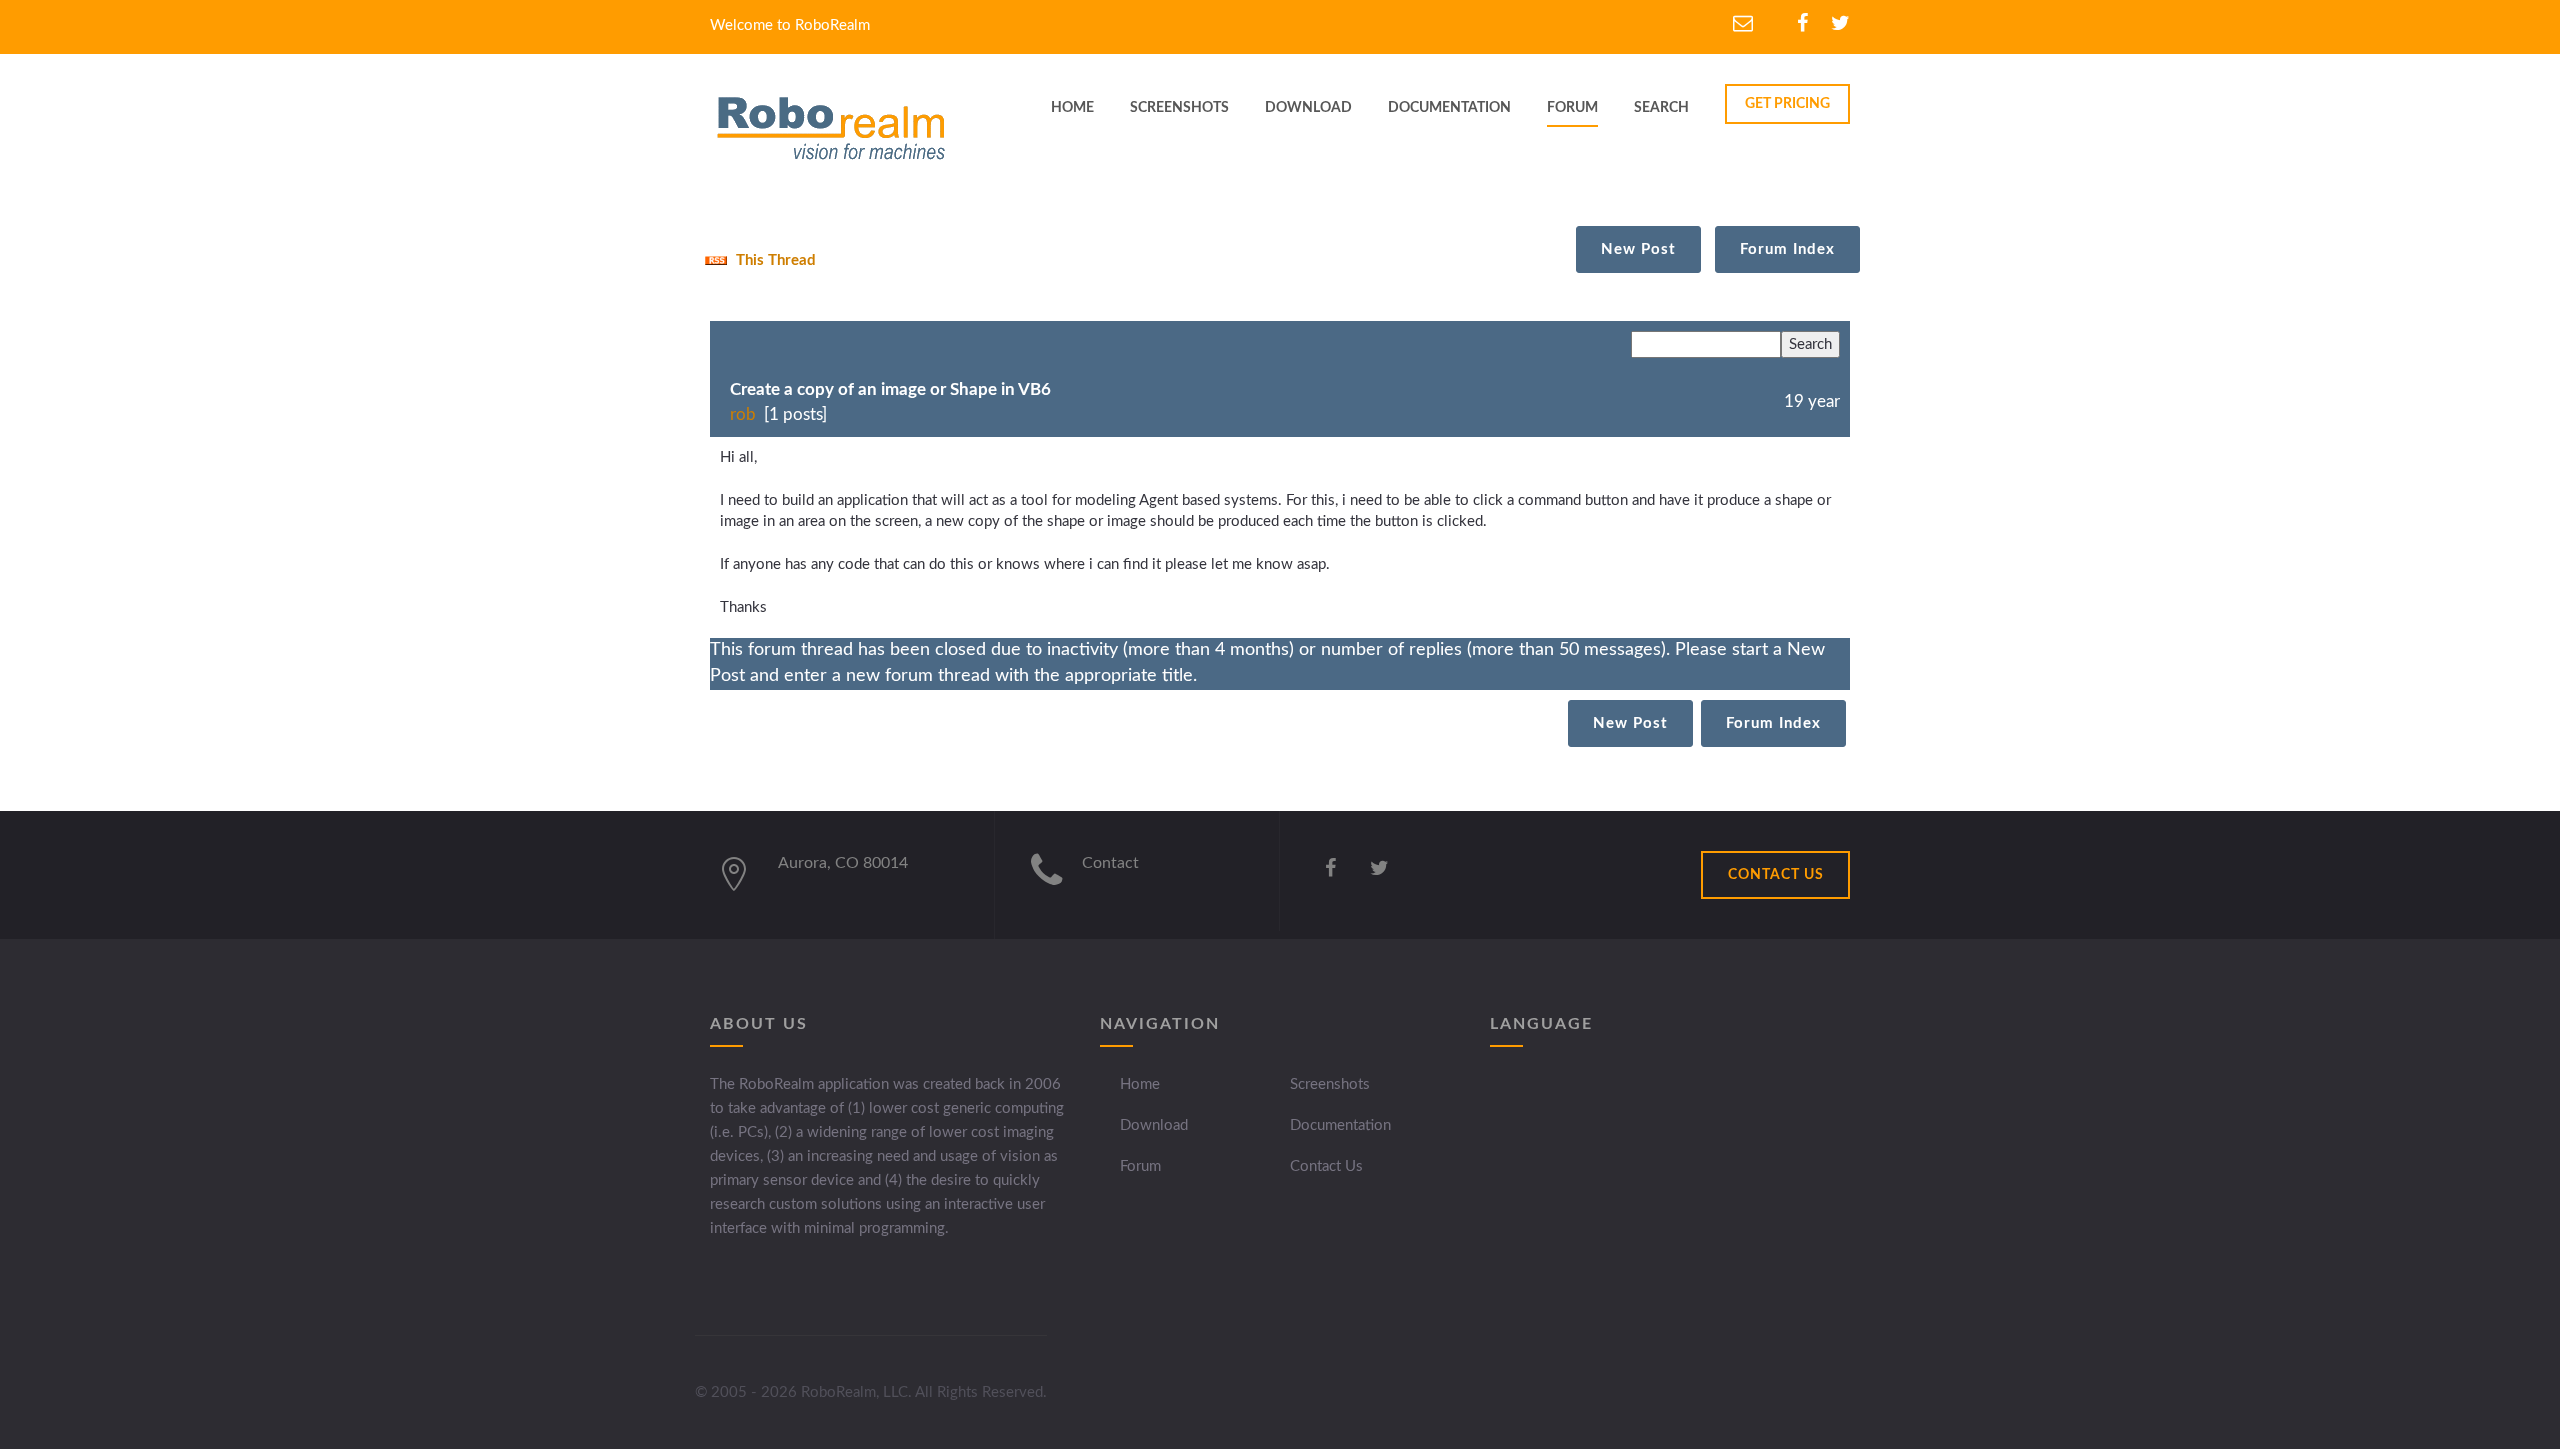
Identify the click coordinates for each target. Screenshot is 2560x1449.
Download (1154, 1125)
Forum (1572, 108)
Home (1140, 1084)
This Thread (774, 260)
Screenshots (1330, 1084)
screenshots (1179, 108)
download (1308, 108)
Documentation (1340, 1125)
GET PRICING (1787, 104)
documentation (1449, 108)
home (1072, 108)
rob (743, 414)
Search (1661, 108)
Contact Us (1326, 1166)
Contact (1110, 863)
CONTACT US (1776, 875)
